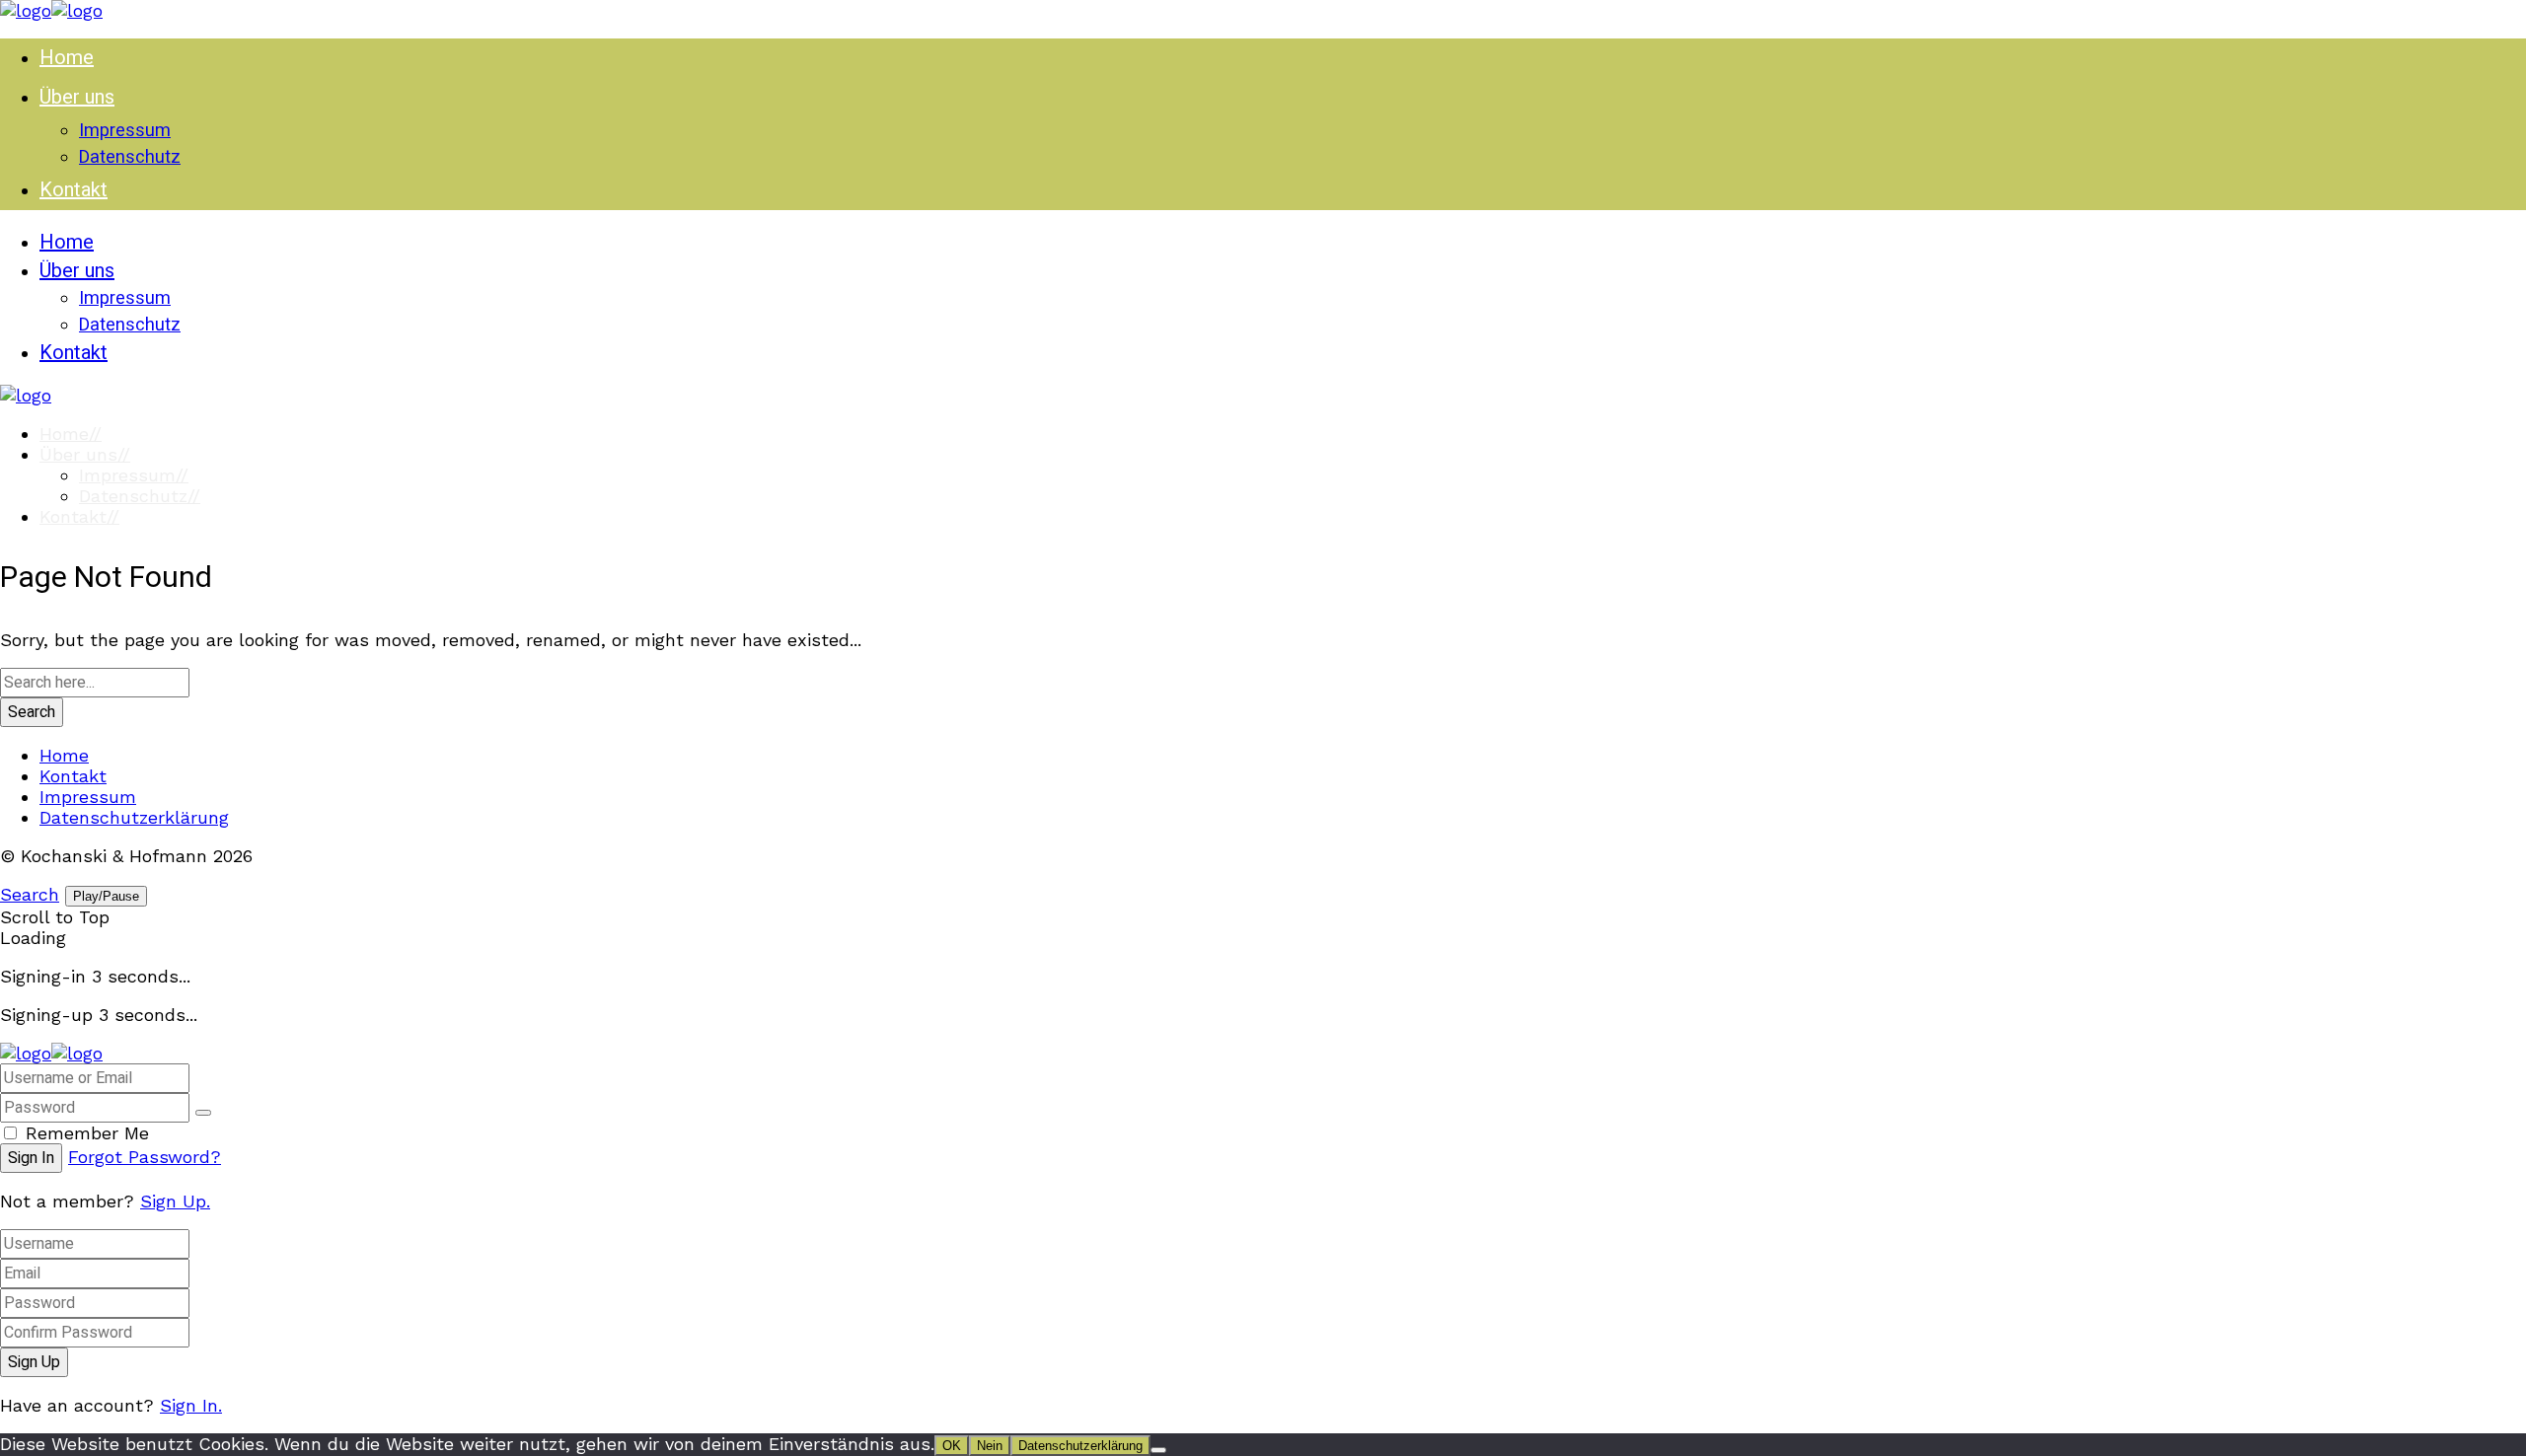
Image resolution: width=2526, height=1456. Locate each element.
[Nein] (1158, 1450)
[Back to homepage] (51, 1053)
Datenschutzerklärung (134, 817)
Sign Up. (175, 1201)
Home (71, 434)
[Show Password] (203, 1113)
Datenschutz (140, 496)
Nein (990, 1446)
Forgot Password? (145, 1157)
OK (952, 1446)
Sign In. (191, 1405)
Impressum (134, 475)
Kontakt (79, 516)
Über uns (85, 454)
